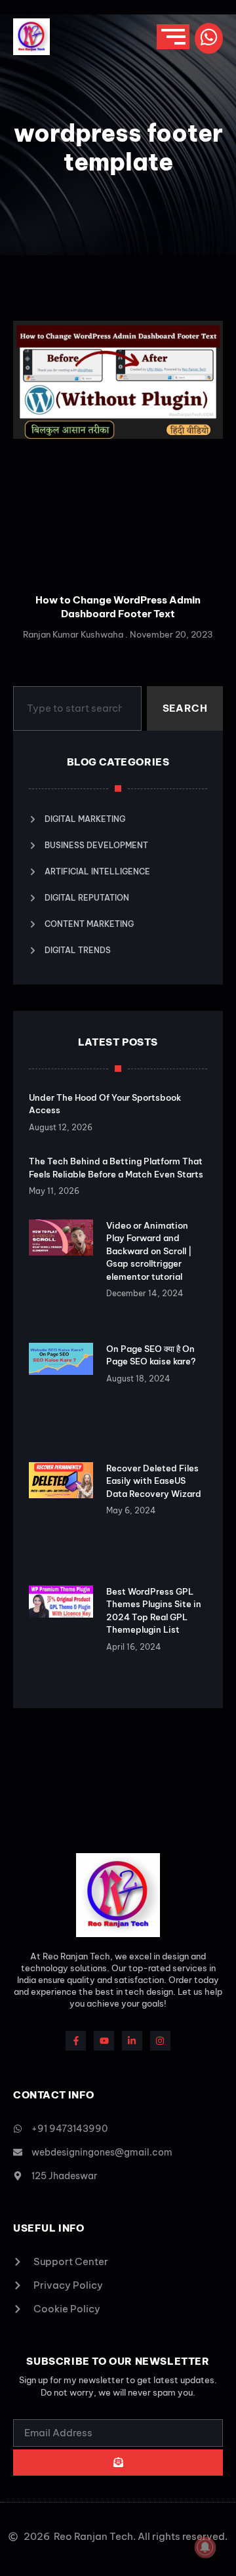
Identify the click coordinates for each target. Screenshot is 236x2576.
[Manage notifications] (205, 2547)
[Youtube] (104, 2041)
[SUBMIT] (118, 2463)
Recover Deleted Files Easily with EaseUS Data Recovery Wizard (154, 1481)
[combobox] (77, 708)
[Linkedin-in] (132, 2041)
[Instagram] (160, 2041)
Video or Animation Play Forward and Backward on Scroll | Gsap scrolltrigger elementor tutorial (149, 1251)
